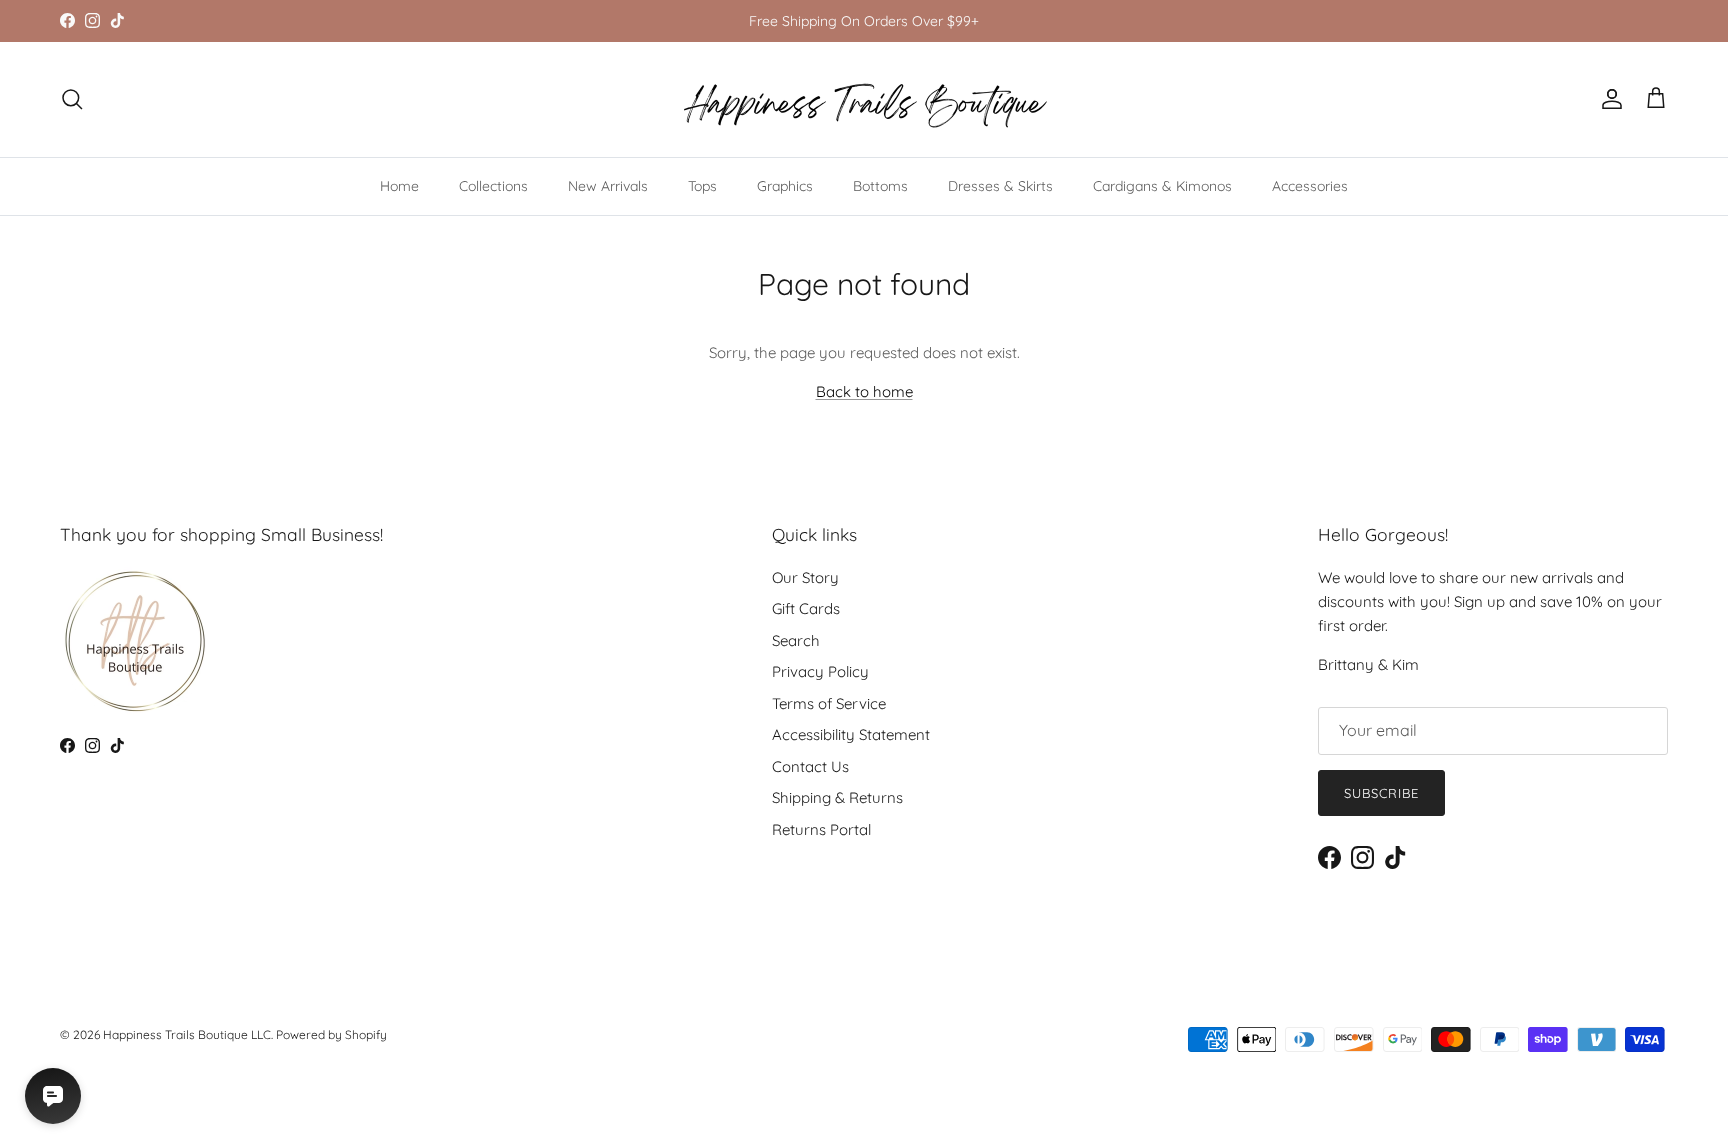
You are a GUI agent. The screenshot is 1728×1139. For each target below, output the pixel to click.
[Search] (72, 99)
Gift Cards (806, 608)
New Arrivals (608, 186)
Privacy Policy (820, 671)
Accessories (1310, 186)
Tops (702, 186)
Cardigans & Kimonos (1162, 186)
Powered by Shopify (331, 1034)
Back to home (864, 391)
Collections (493, 186)
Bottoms (880, 186)
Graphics (785, 186)
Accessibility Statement (851, 734)
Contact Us (810, 766)
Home (399, 186)
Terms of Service (829, 703)
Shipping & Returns (837, 797)
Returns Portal (821, 829)
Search (796, 640)
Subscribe (1381, 793)
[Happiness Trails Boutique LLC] (864, 99)
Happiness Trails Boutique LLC (187, 1034)
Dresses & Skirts (1000, 186)
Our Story (805, 577)
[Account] (1608, 99)
